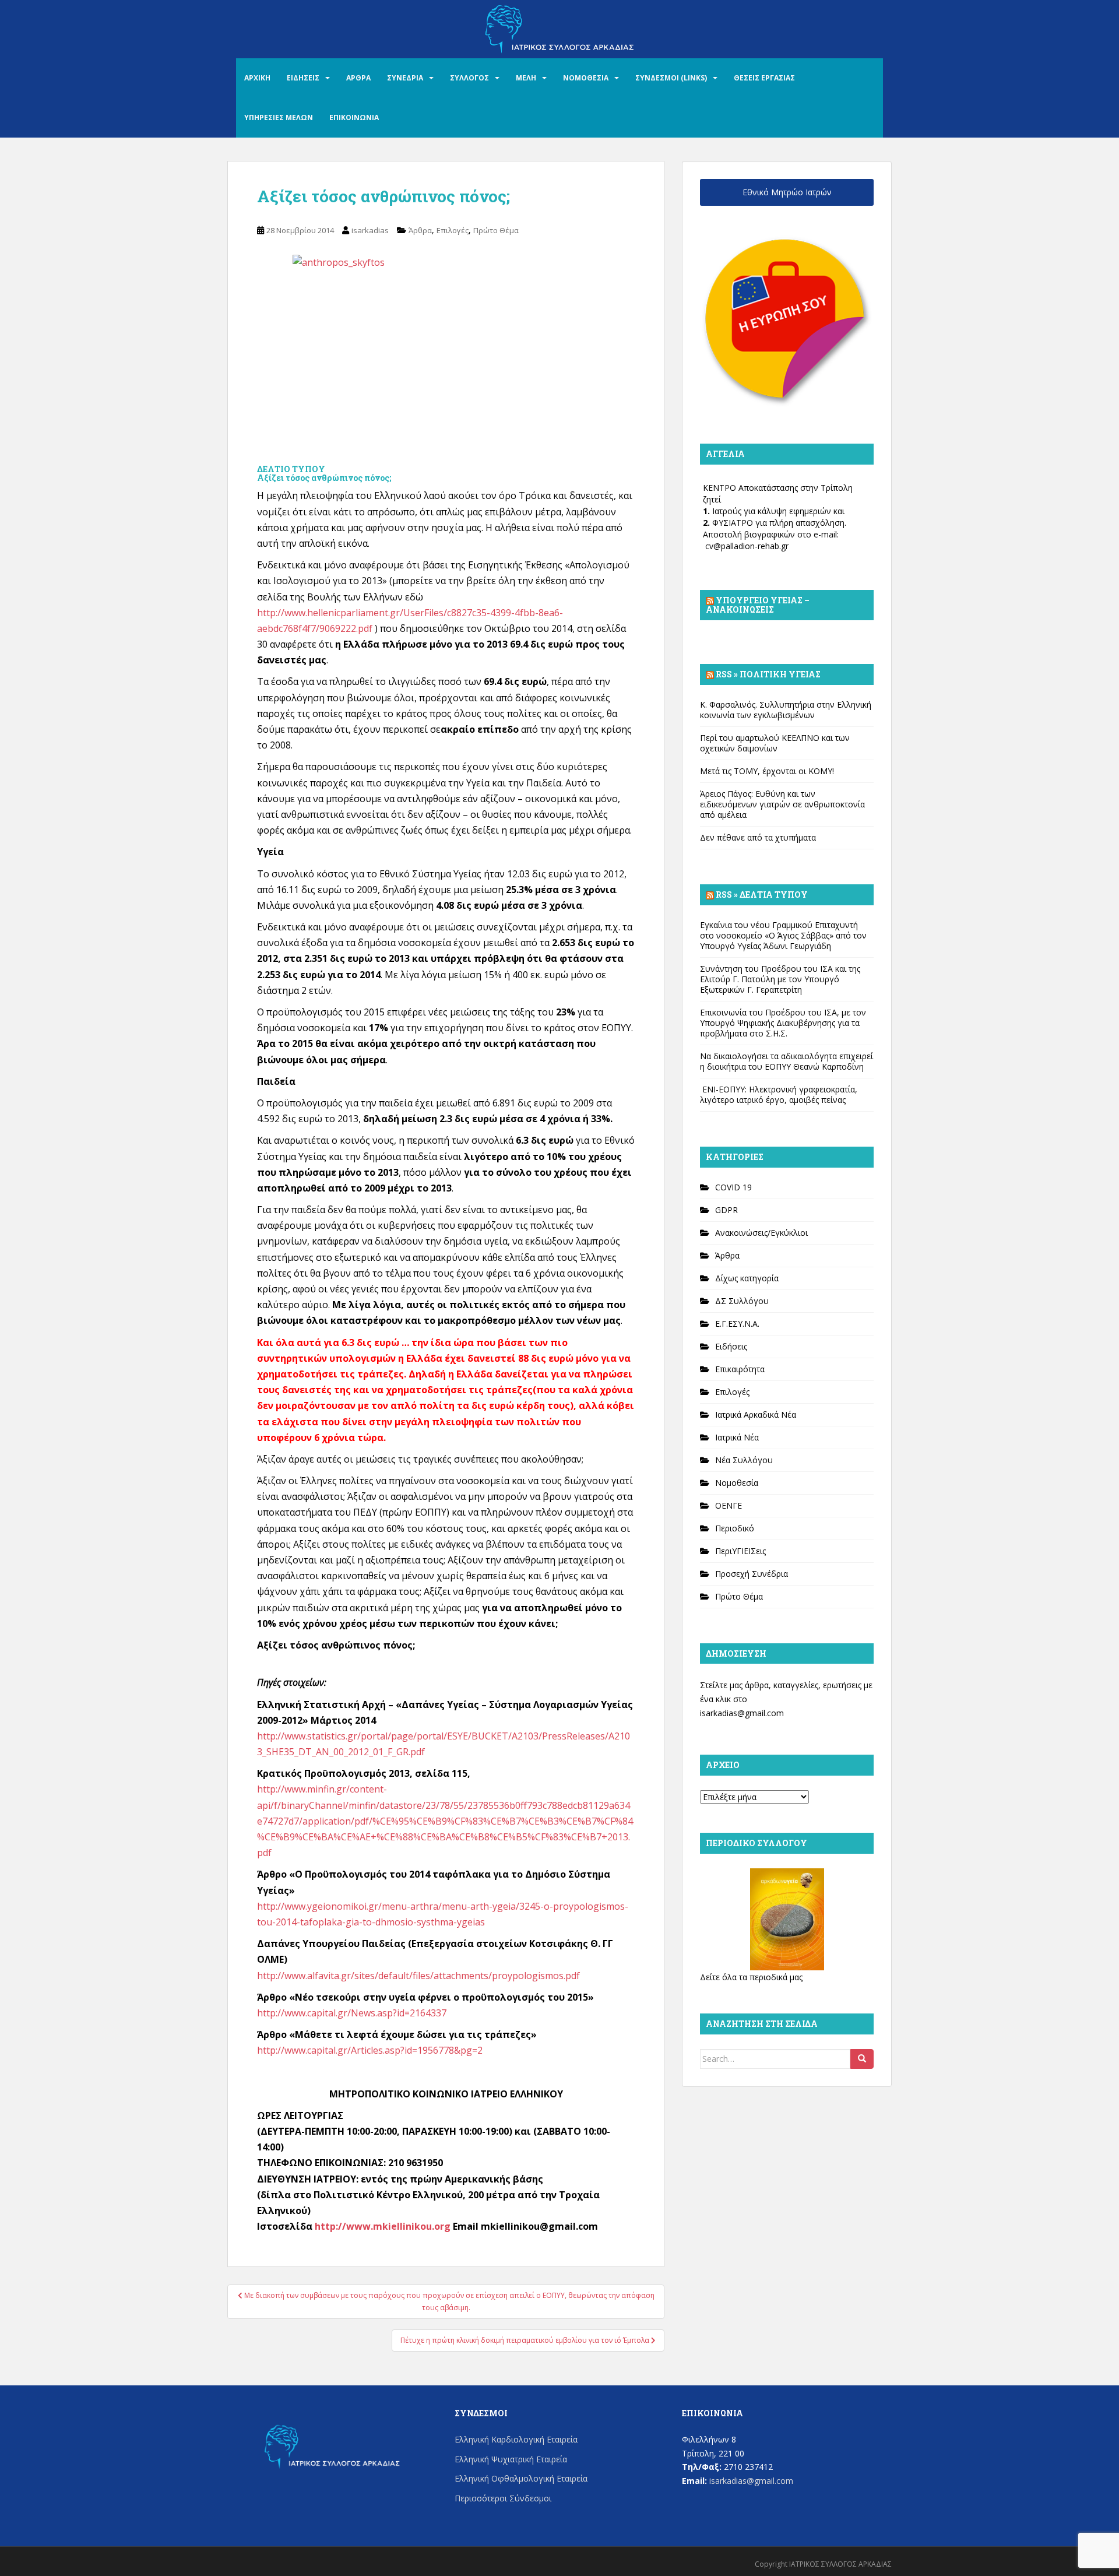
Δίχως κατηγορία (747, 1278)
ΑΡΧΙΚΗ (257, 78)
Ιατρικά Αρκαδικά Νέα (756, 1414)
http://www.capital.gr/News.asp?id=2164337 (352, 2013)
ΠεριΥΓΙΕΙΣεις (740, 1551)
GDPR (726, 1210)
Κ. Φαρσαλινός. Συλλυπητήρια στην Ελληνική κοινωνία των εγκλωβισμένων (786, 710)
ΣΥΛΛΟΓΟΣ (469, 78)
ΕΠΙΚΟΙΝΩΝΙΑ (354, 117)
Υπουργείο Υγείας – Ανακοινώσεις (758, 605)
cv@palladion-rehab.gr (747, 546)
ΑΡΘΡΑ (358, 78)
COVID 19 (733, 1187)
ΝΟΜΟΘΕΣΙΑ (586, 78)
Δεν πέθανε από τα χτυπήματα (758, 837)
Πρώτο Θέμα (496, 230)
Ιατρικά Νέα (737, 1437)
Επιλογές (453, 230)
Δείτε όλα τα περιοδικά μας (751, 1977)
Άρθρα (420, 230)
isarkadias (370, 230)
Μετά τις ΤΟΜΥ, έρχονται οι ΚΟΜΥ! (767, 771)
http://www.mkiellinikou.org (383, 2226)
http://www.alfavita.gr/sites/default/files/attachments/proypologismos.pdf (418, 1976)
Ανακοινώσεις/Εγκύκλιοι (761, 1233)
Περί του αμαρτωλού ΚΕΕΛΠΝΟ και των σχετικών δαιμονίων (775, 743)
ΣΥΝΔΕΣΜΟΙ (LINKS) (671, 78)
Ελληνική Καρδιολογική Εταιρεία (516, 2439)
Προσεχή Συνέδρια (752, 1574)
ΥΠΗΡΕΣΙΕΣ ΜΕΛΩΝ (279, 117)
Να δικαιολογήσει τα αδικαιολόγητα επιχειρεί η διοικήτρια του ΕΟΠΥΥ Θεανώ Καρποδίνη (787, 1061)
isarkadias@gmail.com (742, 1713)
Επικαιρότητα (740, 1369)
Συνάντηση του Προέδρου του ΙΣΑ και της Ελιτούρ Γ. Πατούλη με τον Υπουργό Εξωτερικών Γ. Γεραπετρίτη (780, 979)
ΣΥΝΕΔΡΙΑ (405, 78)
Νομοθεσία (737, 1483)
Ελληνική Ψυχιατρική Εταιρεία (511, 2459)
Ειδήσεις (731, 1346)
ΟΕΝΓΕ (729, 1505)
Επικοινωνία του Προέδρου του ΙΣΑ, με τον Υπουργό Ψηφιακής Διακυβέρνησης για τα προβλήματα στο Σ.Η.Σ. (783, 1023)
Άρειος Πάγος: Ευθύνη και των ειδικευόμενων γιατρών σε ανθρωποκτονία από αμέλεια (782, 804)
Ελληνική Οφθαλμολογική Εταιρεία (521, 2478)
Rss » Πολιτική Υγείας (768, 674)
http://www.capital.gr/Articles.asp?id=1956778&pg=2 (370, 2050)
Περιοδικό (735, 1528)
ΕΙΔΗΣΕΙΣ (303, 78)
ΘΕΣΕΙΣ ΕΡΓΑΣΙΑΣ (764, 78)
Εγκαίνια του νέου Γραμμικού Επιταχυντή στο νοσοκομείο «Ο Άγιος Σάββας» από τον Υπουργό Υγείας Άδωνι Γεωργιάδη (783, 935)
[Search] (862, 2059)
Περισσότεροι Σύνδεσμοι (503, 2498)
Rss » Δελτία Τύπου (762, 895)
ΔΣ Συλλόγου (742, 1301)
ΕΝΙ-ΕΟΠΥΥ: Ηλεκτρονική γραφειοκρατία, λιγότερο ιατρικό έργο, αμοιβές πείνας (779, 1094)
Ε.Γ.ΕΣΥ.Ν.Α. (737, 1324)
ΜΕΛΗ (526, 78)
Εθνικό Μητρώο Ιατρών (787, 192)
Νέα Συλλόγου (744, 1460)
